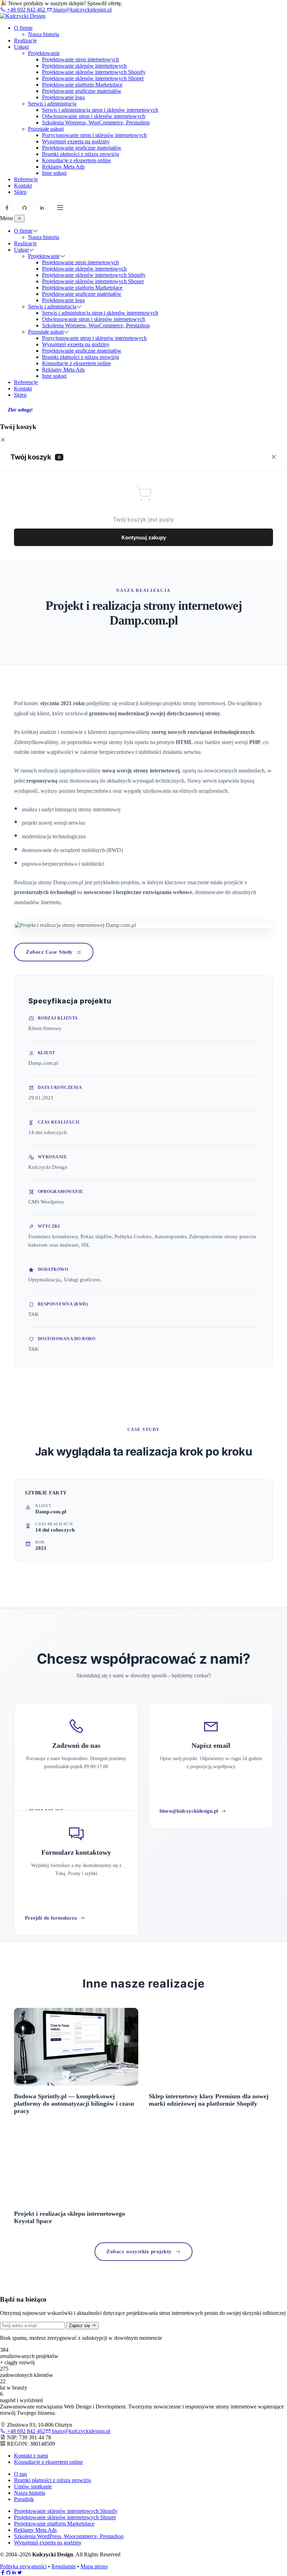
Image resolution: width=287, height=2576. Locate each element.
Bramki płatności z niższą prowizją (80, 154)
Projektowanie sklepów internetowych (84, 66)
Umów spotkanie (33, 2486)
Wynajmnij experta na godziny (76, 141)
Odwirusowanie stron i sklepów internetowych (94, 116)
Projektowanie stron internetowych (80, 59)
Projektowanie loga (63, 97)
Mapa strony (94, 2566)
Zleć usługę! (20, 410)
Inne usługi (54, 173)
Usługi (21, 47)
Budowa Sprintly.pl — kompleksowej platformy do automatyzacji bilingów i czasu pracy (74, 2104)
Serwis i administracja (52, 104)
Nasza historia (44, 34)
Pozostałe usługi (46, 129)
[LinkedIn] (42, 208)
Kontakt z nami (31, 2456)
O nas (20, 2474)
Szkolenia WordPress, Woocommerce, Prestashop (69, 2536)
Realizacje (25, 40)
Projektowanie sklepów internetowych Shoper (93, 78)
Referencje (26, 179)
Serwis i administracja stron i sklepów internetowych (100, 110)
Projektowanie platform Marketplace (82, 85)
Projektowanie (44, 53)
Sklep (20, 192)
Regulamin (64, 2566)
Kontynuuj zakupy (144, 537)
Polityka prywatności (23, 2566)
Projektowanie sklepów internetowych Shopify (94, 72)
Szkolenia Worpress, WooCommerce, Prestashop (96, 122)
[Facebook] (7, 208)
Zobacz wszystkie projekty (139, 2251)
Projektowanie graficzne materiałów (82, 91)
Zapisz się (80, 2326)
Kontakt (23, 186)
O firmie (23, 28)
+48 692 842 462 (26, 10)
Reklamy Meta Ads (63, 167)
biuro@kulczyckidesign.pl (82, 10)
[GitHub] (24, 208)
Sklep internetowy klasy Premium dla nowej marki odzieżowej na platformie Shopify (209, 2100)
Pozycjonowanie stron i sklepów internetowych (94, 135)
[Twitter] (20, 2573)
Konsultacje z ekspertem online (76, 160)
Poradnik (24, 2499)
